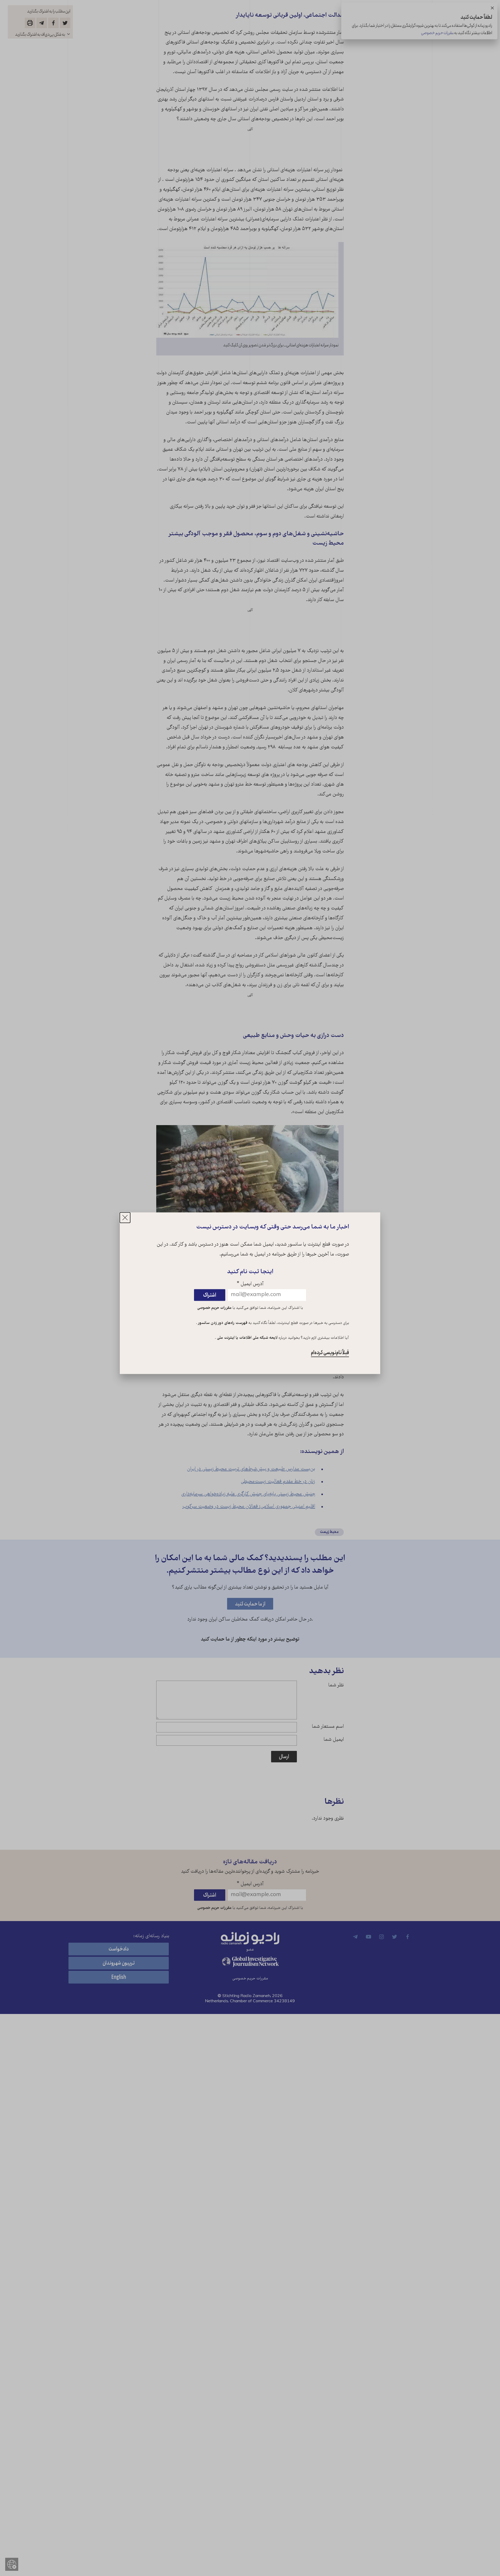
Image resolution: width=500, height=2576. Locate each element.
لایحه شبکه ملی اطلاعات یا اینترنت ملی (247, 1338)
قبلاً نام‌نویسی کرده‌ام (330, 1353)
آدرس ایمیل (250, 1284)
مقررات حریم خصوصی (214, 1308)
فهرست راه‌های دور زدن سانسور (222, 1323)
